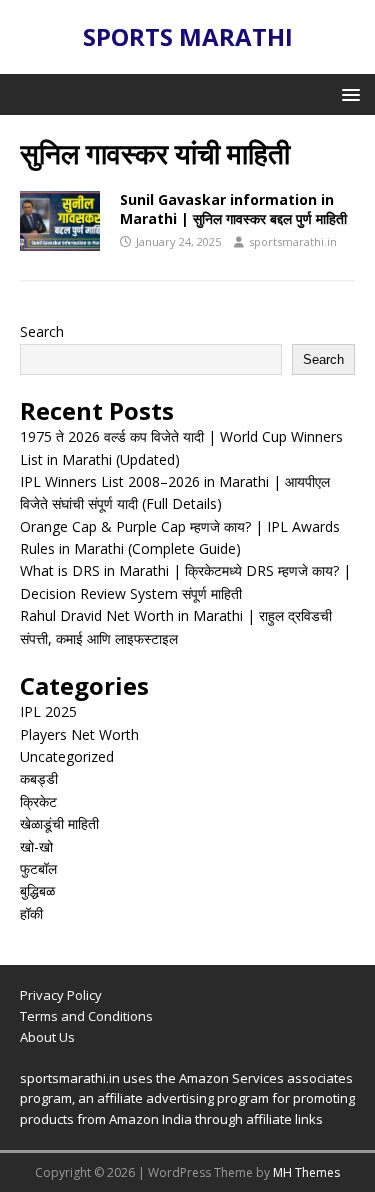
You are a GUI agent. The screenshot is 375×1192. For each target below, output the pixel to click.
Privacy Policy (61, 995)
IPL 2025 (48, 711)
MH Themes (306, 1172)
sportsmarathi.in (293, 241)
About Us (47, 1037)
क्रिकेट (38, 801)
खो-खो (36, 846)
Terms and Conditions (86, 1016)
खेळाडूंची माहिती (59, 823)
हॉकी (31, 913)
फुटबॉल (38, 868)
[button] (347, 93)
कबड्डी (39, 778)
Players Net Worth (79, 734)
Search (42, 331)
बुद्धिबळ (37, 890)
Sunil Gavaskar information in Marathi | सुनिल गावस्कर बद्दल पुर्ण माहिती (233, 208)
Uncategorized (67, 756)
